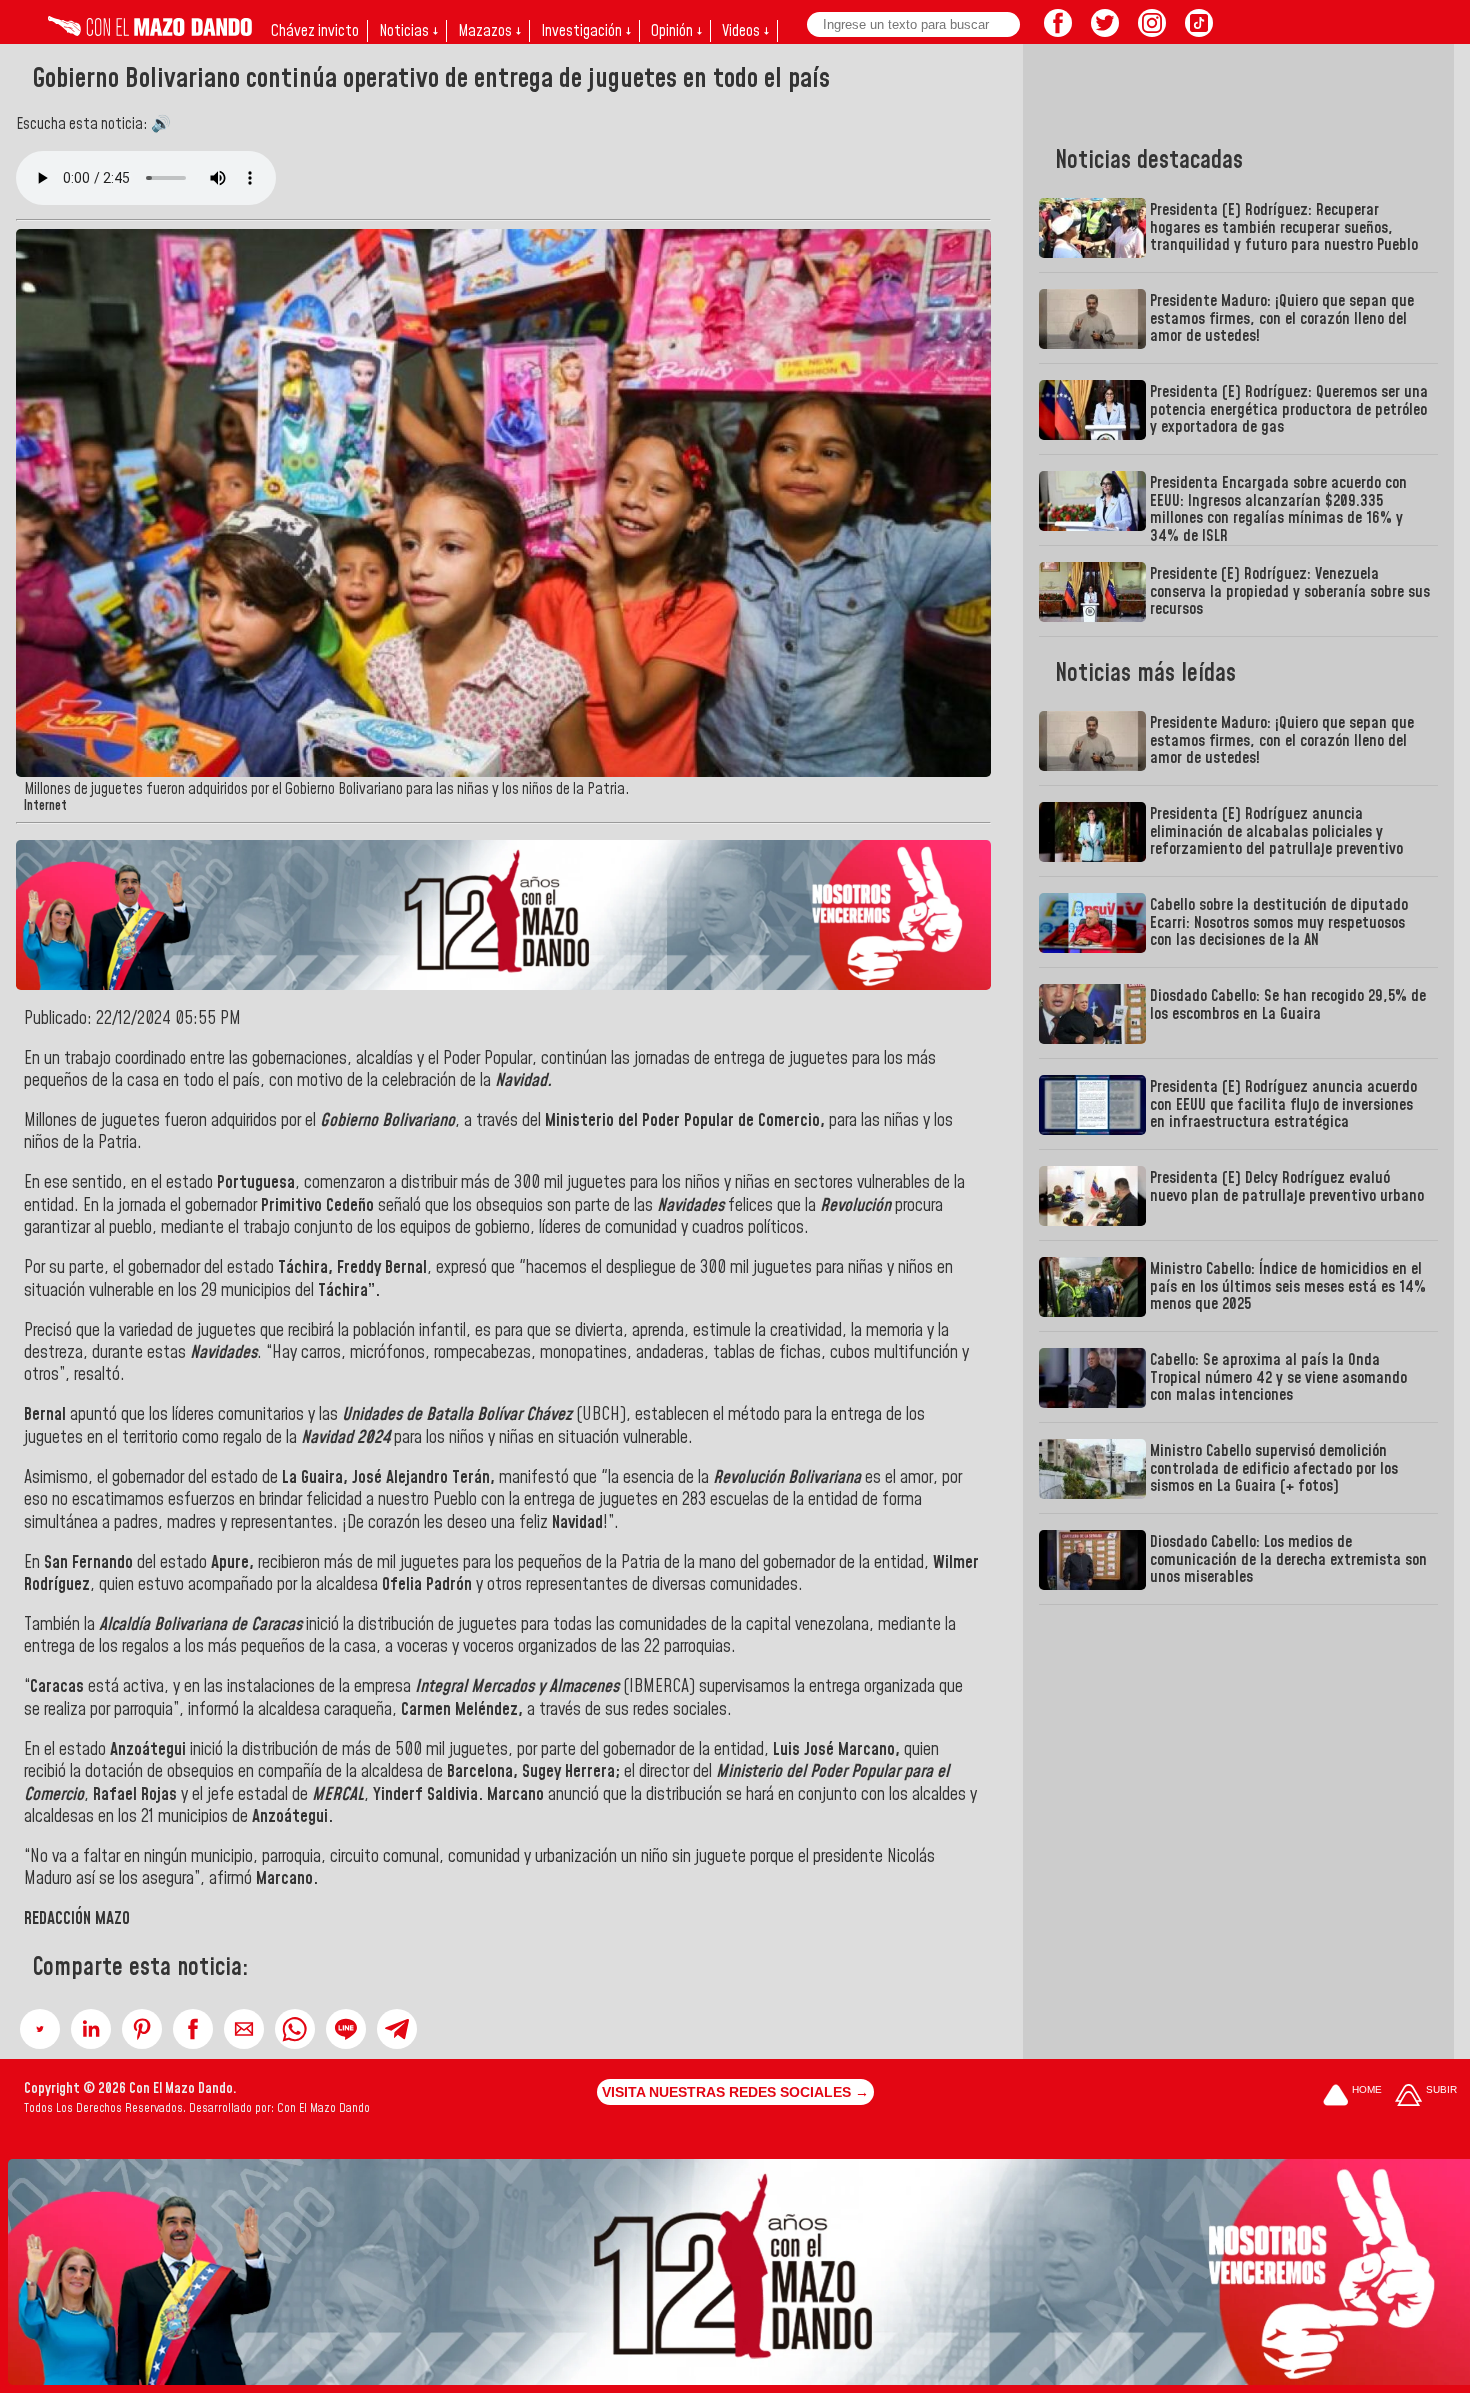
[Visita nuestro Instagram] (1152, 31)
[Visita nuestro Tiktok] (1199, 31)
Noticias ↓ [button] (408, 31)
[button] (40, 2029)
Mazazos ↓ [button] (489, 31)
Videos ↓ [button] (745, 31)
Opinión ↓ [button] (676, 31)
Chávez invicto (315, 31)
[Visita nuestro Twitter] (1105, 31)
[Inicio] (150, 31)
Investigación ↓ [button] (586, 31)
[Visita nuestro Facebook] (1058, 31)
